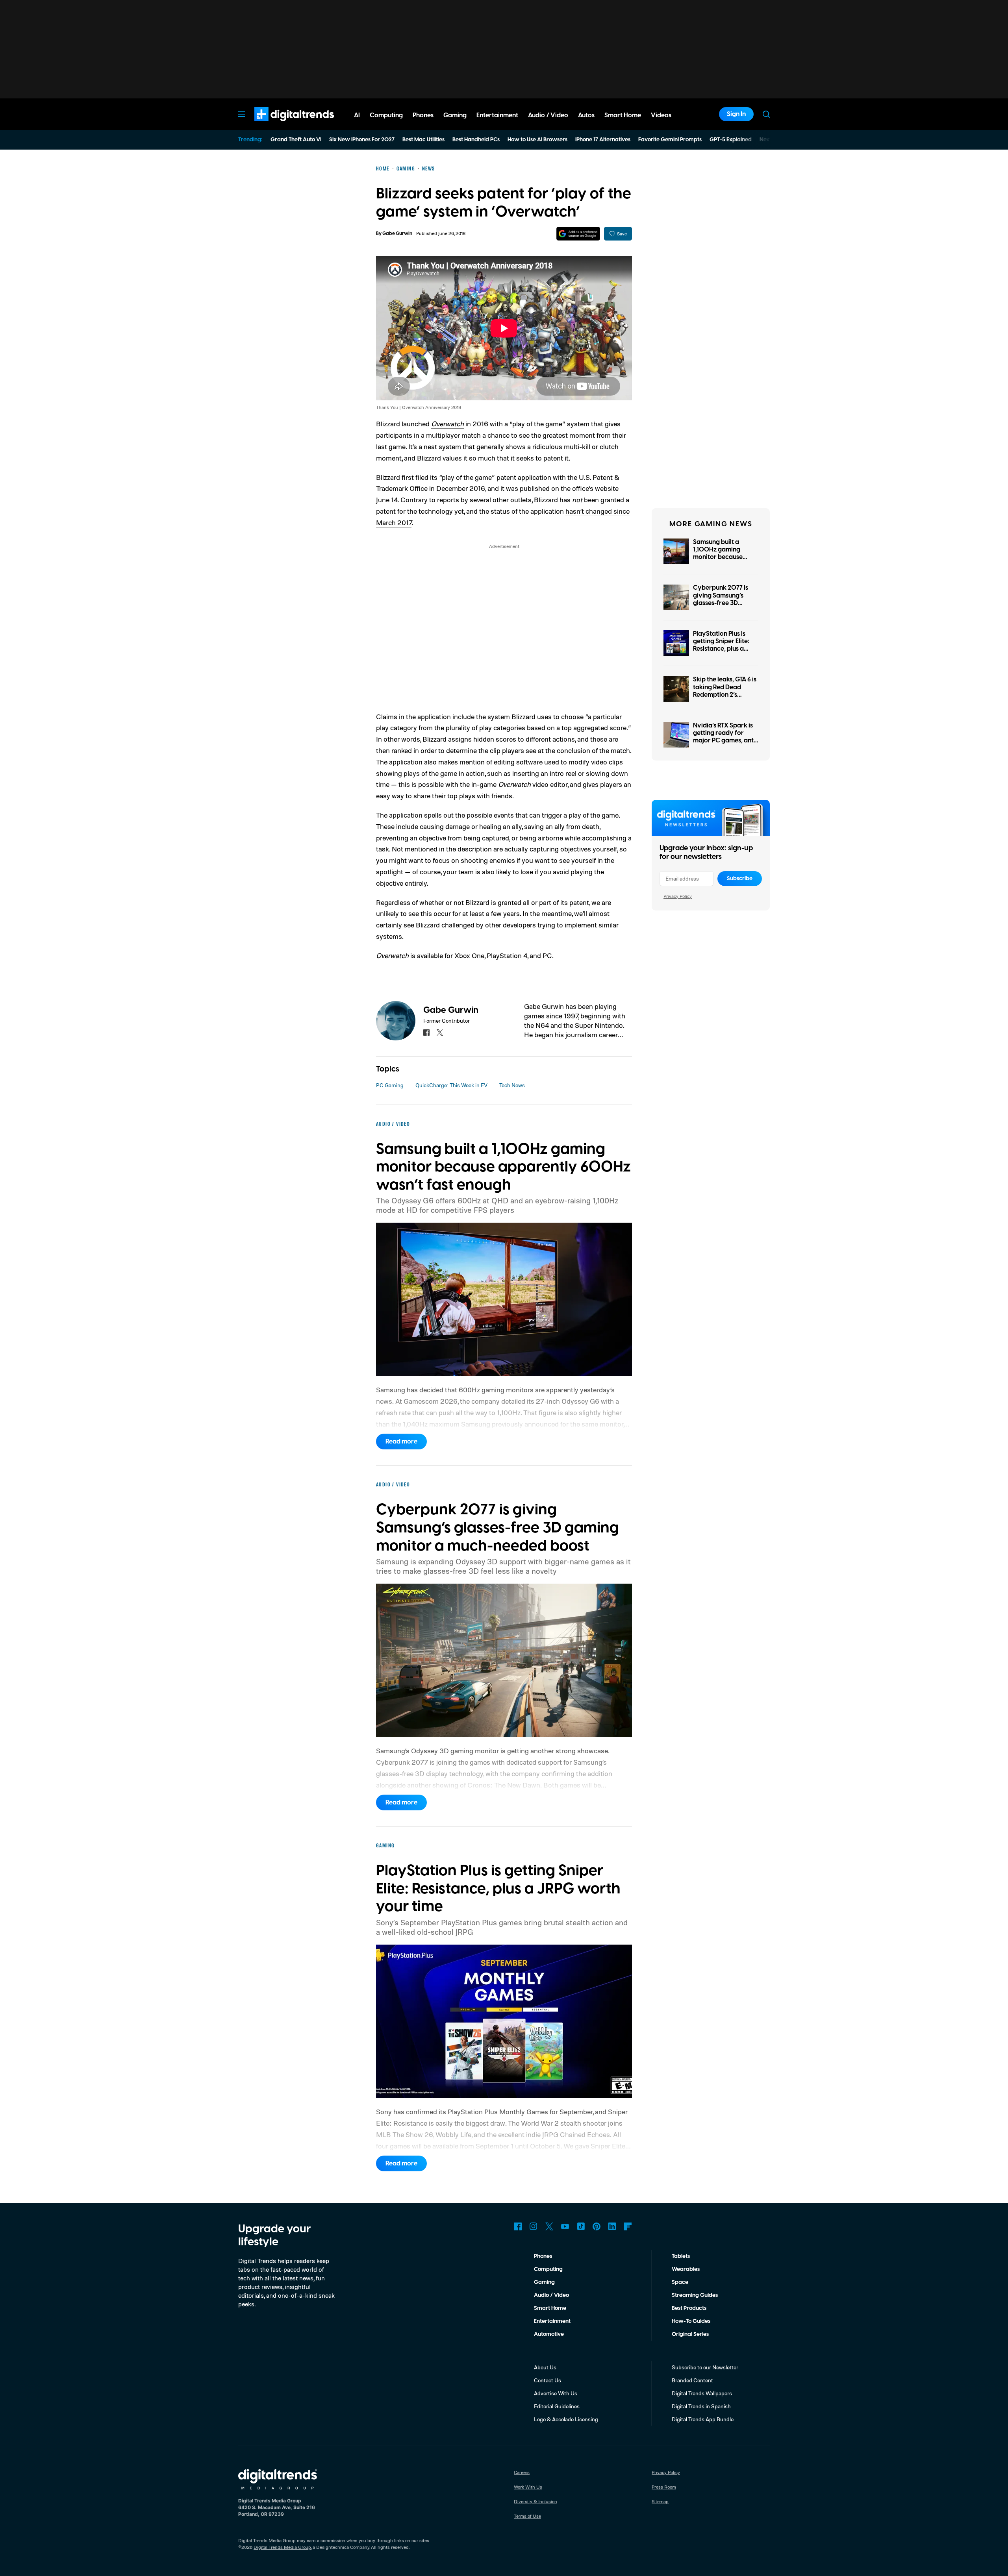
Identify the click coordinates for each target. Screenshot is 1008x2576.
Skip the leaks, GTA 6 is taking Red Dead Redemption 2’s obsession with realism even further (725, 695)
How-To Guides (691, 2321)
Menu (242, 114)
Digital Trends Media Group (282, 2547)
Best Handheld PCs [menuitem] (476, 140)
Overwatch (447, 424)
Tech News (512, 1085)
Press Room (664, 2487)
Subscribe (740, 879)
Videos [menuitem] (661, 115)
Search (766, 114)
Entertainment (552, 2321)
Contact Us (548, 2380)
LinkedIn (612, 2226)
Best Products (689, 2308)
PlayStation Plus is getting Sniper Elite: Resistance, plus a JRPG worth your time (725, 645)
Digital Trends (280, 125)
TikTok (581, 2226)
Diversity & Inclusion (535, 2501)
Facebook (518, 2226)
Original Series (690, 2334)
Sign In (736, 114)
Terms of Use (527, 2516)
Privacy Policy (678, 896)
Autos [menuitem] (586, 115)
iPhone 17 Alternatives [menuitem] (603, 140)
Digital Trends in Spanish (701, 2406)
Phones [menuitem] (423, 115)
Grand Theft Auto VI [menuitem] (296, 140)
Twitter (549, 2226)
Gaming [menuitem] (455, 115)
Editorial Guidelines (557, 2406)
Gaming (544, 2282)
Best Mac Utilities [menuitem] (423, 140)
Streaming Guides (695, 2295)
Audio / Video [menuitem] (548, 115)
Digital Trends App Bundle (703, 2419)
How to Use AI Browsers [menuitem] (537, 140)
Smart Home (550, 2308)
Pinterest (597, 2226)
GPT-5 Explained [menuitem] (731, 140)
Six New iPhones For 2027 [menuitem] (362, 140)
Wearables (686, 2269)
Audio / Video (551, 2295)
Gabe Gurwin (397, 234)
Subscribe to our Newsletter (705, 2367)
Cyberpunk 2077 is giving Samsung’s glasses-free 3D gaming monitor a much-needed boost (722, 603)
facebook (426, 1033)
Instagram (534, 2226)
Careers (522, 2472)
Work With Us (528, 2487)
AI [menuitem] (357, 115)
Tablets (681, 2256)
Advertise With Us (556, 2393)
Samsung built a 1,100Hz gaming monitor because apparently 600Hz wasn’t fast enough (721, 557)
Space (680, 2282)
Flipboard (628, 2226)
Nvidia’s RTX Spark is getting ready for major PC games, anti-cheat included (725, 737)
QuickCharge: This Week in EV (451, 1085)
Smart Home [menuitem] (623, 115)
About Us (545, 2367)
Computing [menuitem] (386, 115)
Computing (548, 2269)
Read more (401, 1442)
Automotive (549, 2334)
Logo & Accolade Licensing (566, 2419)
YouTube (565, 2226)
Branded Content (692, 2380)
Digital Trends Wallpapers (702, 2393)
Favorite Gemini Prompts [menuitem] (670, 140)
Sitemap (660, 2501)
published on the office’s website (569, 488)
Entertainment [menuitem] (497, 115)
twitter (440, 1033)
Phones (543, 2256)
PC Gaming (390, 1085)
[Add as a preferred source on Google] (578, 234)
